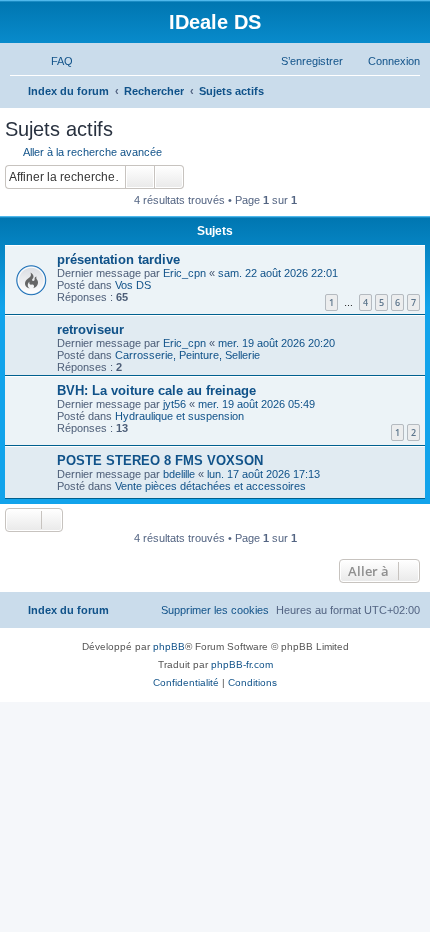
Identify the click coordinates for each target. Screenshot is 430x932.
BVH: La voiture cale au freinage (156, 390)
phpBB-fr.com (242, 664)
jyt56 (174, 404)
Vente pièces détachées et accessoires (210, 486)
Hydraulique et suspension (179, 416)
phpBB (169, 646)
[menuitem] (53, 61)
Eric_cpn (184, 273)
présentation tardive (118, 259)
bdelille (179, 474)
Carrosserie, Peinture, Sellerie (187, 355)
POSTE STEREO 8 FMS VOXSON (160, 460)
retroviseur (90, 329)
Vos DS (133, 285)
